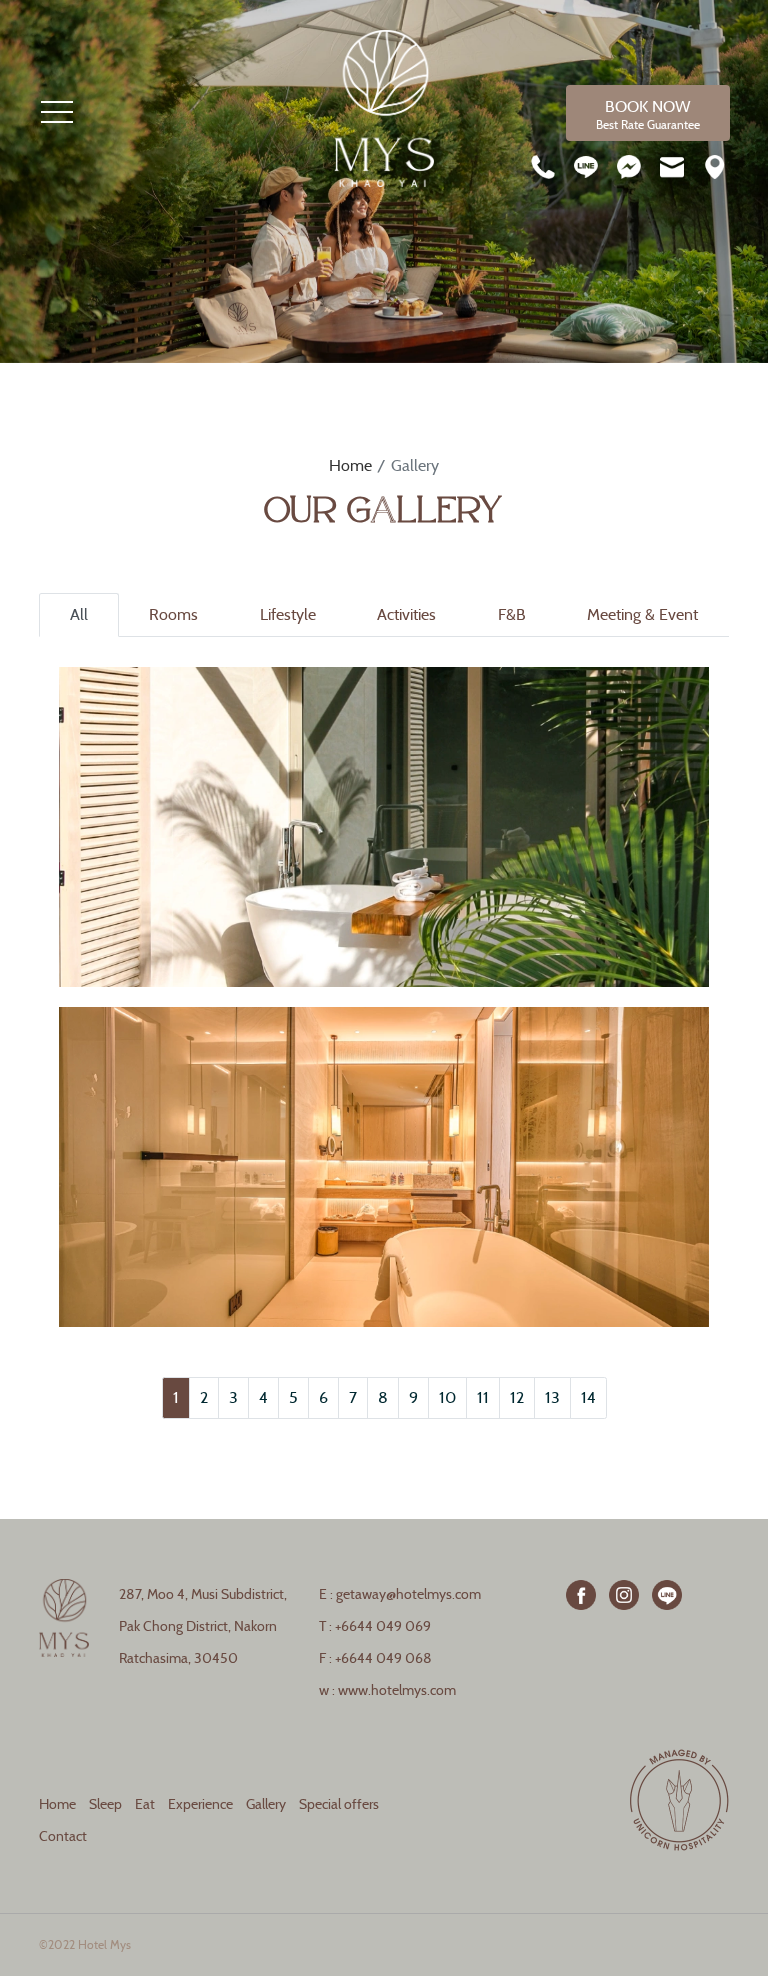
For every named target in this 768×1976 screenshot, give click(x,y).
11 (483, 1397)
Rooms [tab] (173, 614)
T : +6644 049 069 (375, 1626)
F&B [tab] (512, 614)
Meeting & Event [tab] (642, 614)
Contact (63, 1836)
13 (552, 1397)
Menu (57, 112)
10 (447, 1397)
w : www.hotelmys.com (387, 1690)
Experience (200, 1804)
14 (588, 1397)
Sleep (105, 1804)
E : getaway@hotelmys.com (400, 1594)
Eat (145, 1804)
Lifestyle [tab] (288, 614)
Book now (648, 114)
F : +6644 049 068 (375, 1658)
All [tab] (79, 614)
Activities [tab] (406, 614)
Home (350, 465)
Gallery (266, 1804)
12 (517, 1397)
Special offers (339, 1804)
